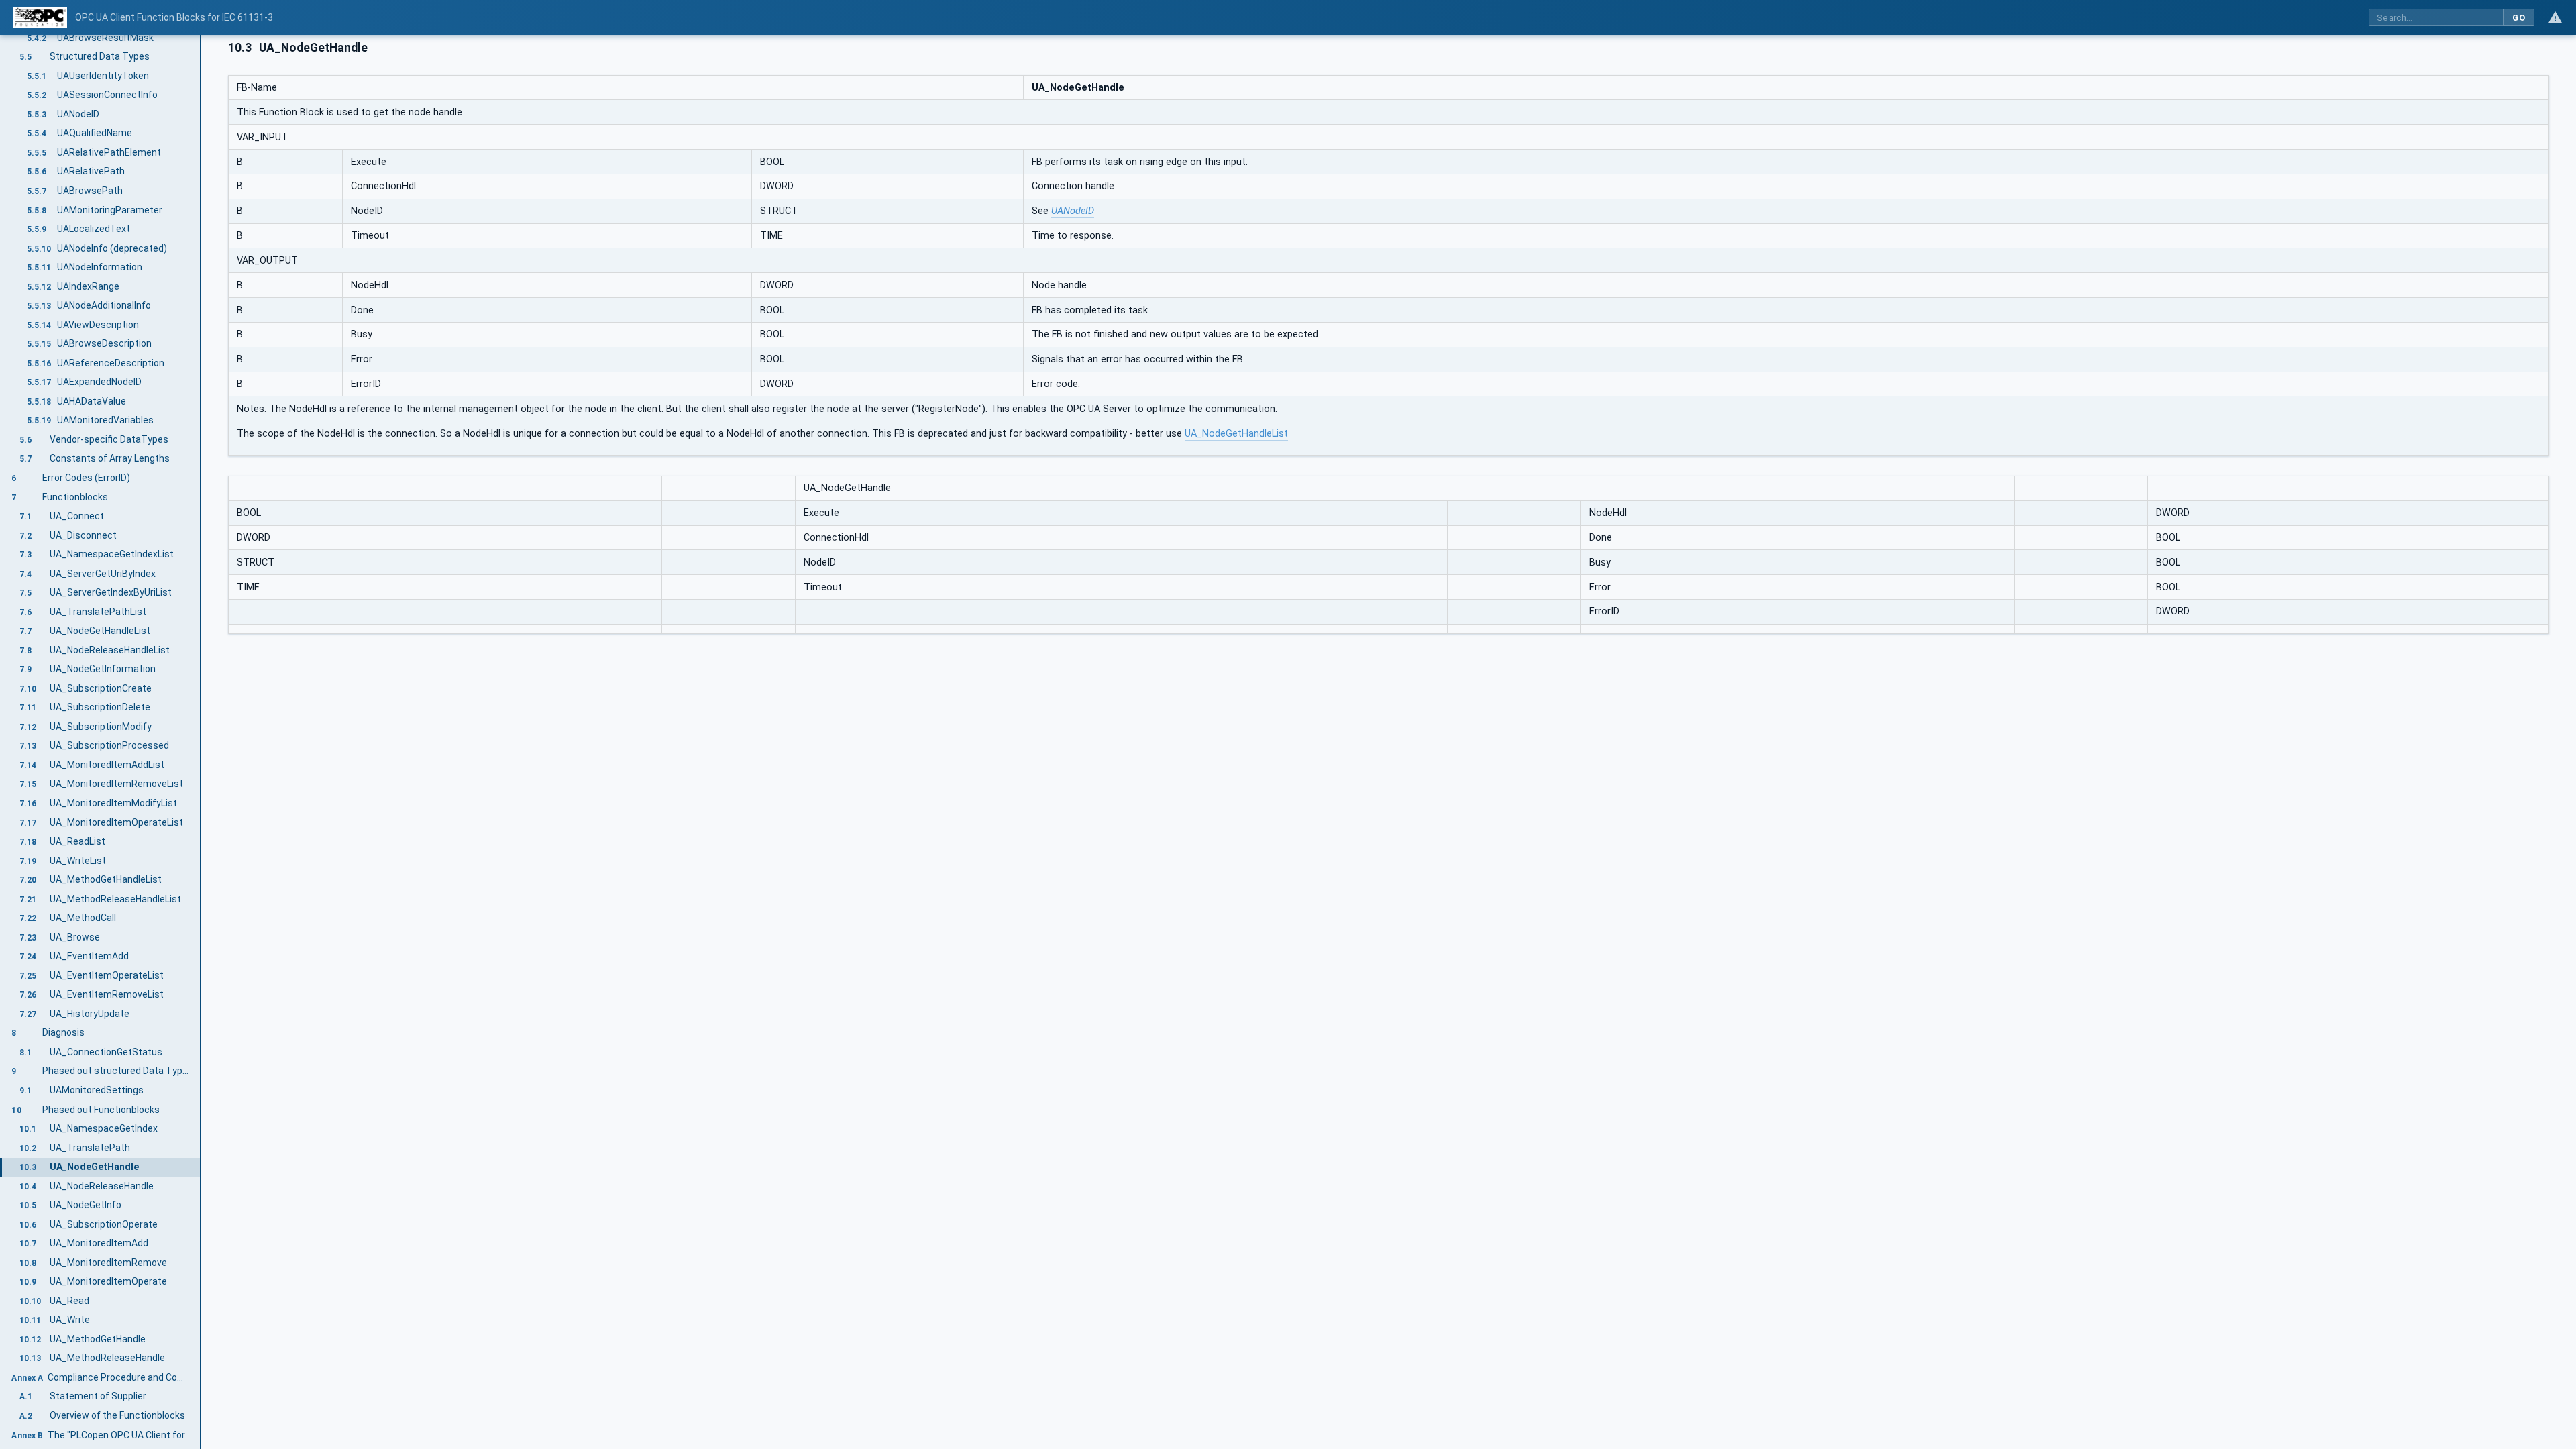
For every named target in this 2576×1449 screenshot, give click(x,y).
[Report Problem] (2555, 17)
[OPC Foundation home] (40, 17)
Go (2519, 18)
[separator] (201, 742)
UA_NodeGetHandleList (1236, 434)
